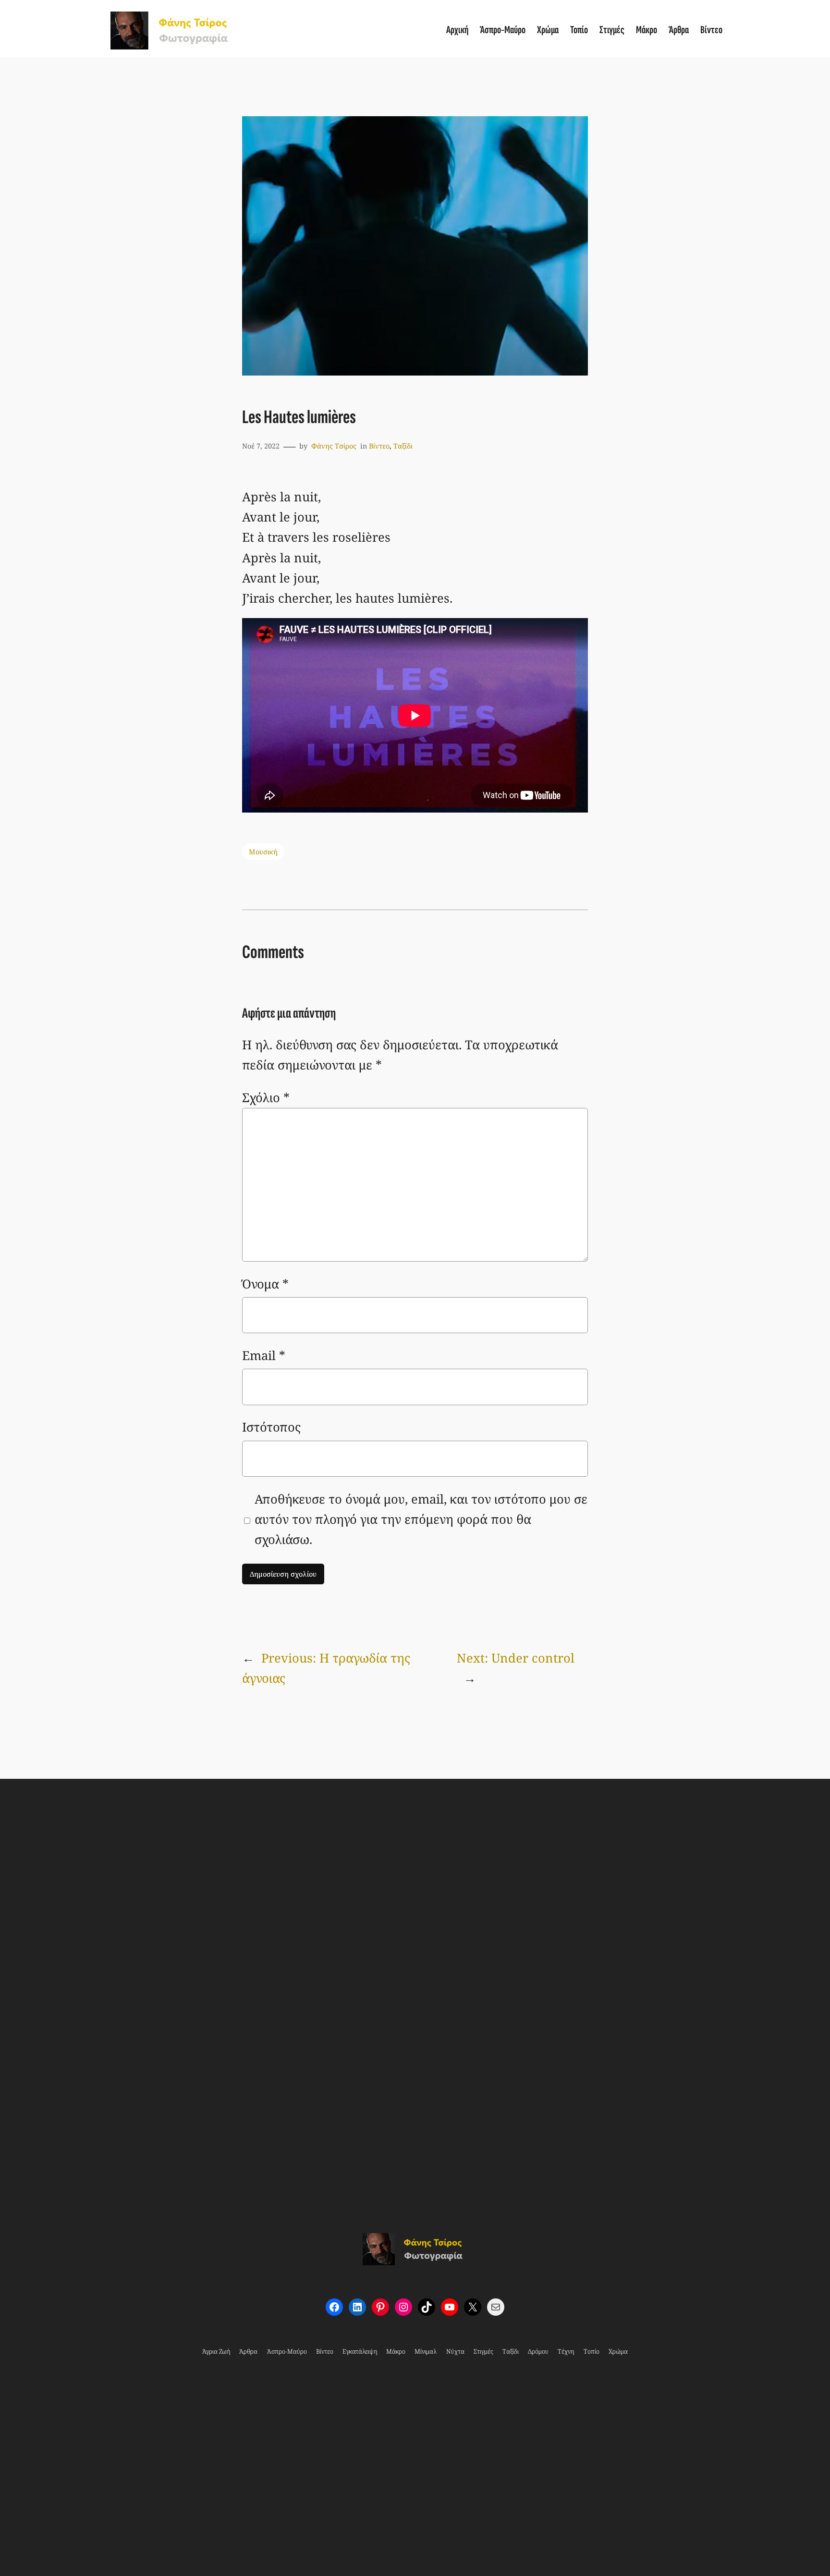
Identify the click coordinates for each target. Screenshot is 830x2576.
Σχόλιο (266, 1098)
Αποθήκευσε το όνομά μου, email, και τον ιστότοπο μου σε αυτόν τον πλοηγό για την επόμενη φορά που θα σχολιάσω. (421, 1519)
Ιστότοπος (271, 1427)
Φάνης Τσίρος (334, 446)
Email (264, 1355)
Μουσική (263, 852)
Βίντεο (379, 446)
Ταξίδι (403, 446)
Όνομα (265, 1284)
